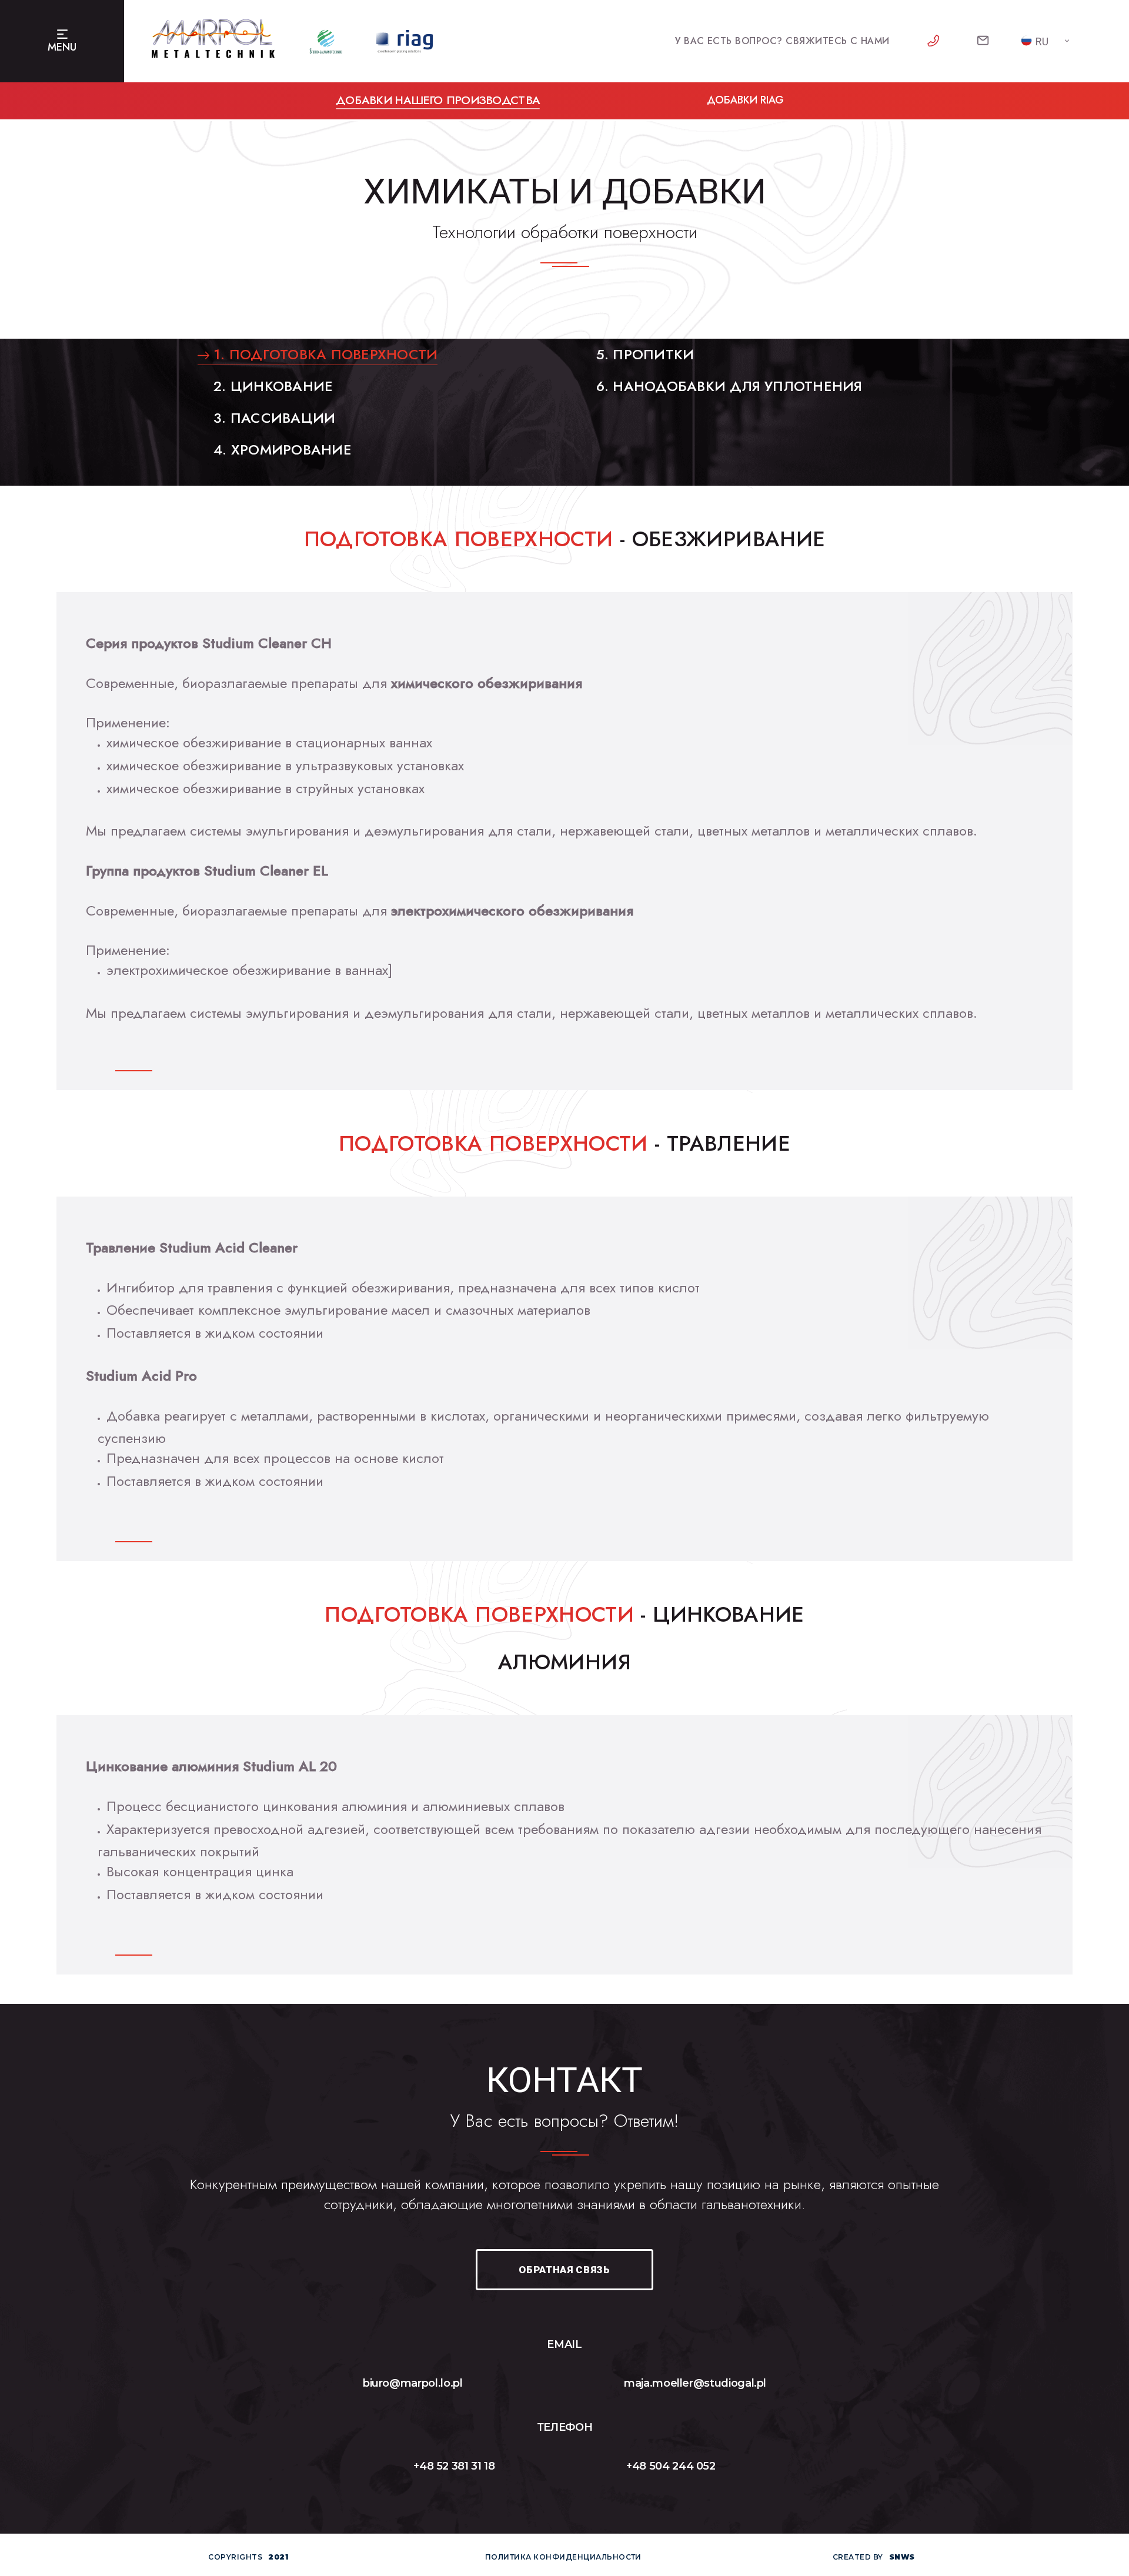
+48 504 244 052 (671, 2466)
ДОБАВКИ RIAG (745, 100)
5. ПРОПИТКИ (643, 354)
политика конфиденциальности (563, 2557)
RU (1042, 41)
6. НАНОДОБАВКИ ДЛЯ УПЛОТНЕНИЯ (727, 386)
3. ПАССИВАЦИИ (272, 418)
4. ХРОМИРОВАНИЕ (280, 450)
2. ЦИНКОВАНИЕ (271, 386)
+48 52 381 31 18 (454, 2466)
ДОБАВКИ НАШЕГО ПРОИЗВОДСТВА (438, 100)
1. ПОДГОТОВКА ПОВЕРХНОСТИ (323, 354)
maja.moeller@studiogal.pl (695, 2383)
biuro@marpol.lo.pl (413, 2383)
